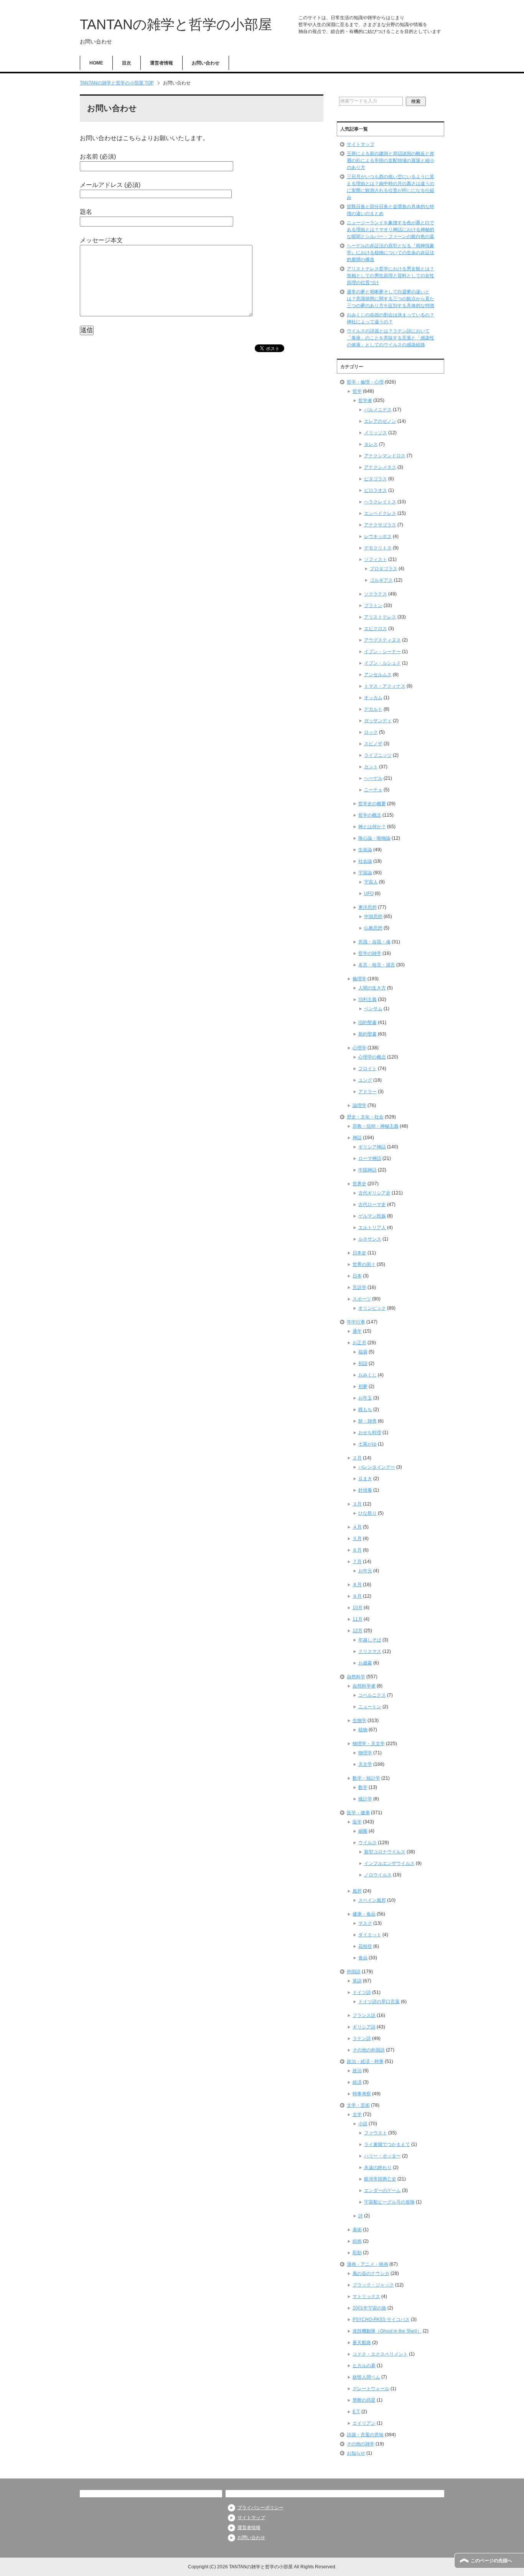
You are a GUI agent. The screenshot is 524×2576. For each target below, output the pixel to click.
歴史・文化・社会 (365, 1117)
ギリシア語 (364, 2027)
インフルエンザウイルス (389, 1863)
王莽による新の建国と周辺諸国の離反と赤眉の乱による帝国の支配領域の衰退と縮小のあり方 (391, 160)
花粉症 (365, 1946)
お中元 (365, 1571)
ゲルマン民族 (372, 1216)
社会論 (365, 861)
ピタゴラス (376, 479)
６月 (357, 1550)
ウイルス (367, 1843)
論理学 (359, 1105)
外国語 (354, 1972)
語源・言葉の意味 (365, 2435)
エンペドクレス (380, 513)
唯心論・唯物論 (374, 838)
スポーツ (362, 1299)
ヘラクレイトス (380, 502)
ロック (371, 732)
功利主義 (367, 999)
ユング (365, 1080)
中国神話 (367, 1170)
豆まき (365, 1479)
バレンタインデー (377, 1467)
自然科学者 (364, 1686)
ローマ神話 (370, 1158)
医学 (357, 1822)
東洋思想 (367, 907)
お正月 (359, 1343)
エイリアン (364, 2423)
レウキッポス (378, 536)
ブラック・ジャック (373, 2285)
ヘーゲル (373, 778)
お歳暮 (365, 1663)
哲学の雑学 (370, 953)
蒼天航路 (362, 2343)
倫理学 (359, 979)
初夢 (363, 1386)
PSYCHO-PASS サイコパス (381, 2320)
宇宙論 (365, 873)
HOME (96, 63)
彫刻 (357, 2253)
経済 (357, 2082)
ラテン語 (362, 2038)
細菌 (363, 1831)
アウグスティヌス (382, 640)
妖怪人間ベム (366, 2377)
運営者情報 (161, 63)
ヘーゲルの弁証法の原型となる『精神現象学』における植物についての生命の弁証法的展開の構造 (391, 253)
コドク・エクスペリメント (380, 2354)
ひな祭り (367, 1513)
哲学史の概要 (372, 804)
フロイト (367, 1069)
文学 (357, 2114)
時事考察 (362, 2094)
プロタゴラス (384, 569)
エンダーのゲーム (382, 2191)
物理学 (365, 1753)
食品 (363, 1958)
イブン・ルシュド (382, 663)
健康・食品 (364, 1914)
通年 (357, 1331)
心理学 (359, 1048)
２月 (357, 1458)
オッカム (373, 698)
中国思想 (373, 917)
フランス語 (364, 2015)
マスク (365, 1923)
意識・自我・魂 (374, 942)
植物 (363, 1730)
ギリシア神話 (372, 1147)
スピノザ (373, 744)
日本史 (359, 1253)
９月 (357, 1596)
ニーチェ (373, 790)
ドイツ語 (362, 1992)
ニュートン (370, 1707)
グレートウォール (371, 2389)
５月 (357, 1539)
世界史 (359, 1184)
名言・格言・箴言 (377, 965)
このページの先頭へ (491, 2561)
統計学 (365, 1799)
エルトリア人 (372, 1228)
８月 (357, 1585)
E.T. (356, 2412)
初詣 (363, 1363)
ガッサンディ (378, 721)
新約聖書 (367, 1034)
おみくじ (367, 1375)
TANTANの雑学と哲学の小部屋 (176, 24)
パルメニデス (378, 410)
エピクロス (376, 629)
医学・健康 (358, 1813)
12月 (358, 1631)
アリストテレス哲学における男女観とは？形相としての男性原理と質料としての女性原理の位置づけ (391, 276)
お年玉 (365, 1398)
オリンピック (372, 1308)
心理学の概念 (372, 1057)
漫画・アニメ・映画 (367, 2264)
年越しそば (370, 1640)
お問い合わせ (206, 63)
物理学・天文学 (369, 1744)
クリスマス (370, 1651)
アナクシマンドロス (385, 456)
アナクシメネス (380, 467)
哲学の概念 (370, 815)
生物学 (359, 1721)
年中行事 (356, 1322)
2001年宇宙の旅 (369, 2308)
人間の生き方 (372, 988)
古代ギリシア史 (374, 1193)
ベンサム (373, 1009)
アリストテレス (380, 617)
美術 (357, 2230)
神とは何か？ (372, 827)
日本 (357, 1276)
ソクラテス (376, 594)
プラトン (373, 606)
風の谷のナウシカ (371, 2273)
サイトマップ (361, 144)
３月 (357, 1504)
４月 (357, 1527)
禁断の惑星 (364, 2400)
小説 (363, 2124)
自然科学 (356, 1677)
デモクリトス (378, 548)
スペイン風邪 (372, 1900)
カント (371, 767)
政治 (357, 2071)
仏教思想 (373, 928)
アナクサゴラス (380, 525)
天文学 (365, 1764)
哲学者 (365, 400)
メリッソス (376, 433)
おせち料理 (370, 1433)
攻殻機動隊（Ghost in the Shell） (387, 2331)
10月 (358, 1608)
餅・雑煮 (367, 1421)
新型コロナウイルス (385, 1852)
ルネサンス (370, 1239)
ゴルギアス (381, 580)
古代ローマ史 (372, 1204)
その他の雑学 (361, 2444)
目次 (127, 63)
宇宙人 (371, 882)
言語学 (359, 1287)
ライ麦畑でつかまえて (387, 2144)
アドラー (367, 1092)
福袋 (363, 1352)
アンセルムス (378, 675)
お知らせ (356, 2453)
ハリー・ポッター (382, 2156)
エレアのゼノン (380, 421)
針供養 (365, 1490)
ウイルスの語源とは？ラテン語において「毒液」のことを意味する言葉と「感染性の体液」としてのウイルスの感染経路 (391, 338)
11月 (358, 1619)
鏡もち (365, 1410)
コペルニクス (372, 1695)
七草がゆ (367, 1444)
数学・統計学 (366, 1778)
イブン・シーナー (382, 652)
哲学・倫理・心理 (365, 382)
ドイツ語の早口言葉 (379, 2002)
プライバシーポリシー (260, 2508)
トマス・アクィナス (385, 686)
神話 (357, 1138)
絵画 (357, 2241)
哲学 (357, 391)
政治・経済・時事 (365, 2061)
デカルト (373, 709)
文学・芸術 (358, 2105)
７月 (357, 1562)
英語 (357, 1981)
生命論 (365, 850)
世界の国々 (364, 1264)
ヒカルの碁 (364, 2366)
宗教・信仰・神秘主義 (376, 1126)
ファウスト (376, 2133)
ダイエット (370, 1935)
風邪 (357, 1891)
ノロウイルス (378, 1875)
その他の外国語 (369, 2050)
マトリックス (366, 2296)
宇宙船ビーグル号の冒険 (389, 2202)
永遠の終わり (378, 2167)
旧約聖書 (367, 1022)
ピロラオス (376, 490)
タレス (371, 444)
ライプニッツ (378, 755)
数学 (363, 1787)
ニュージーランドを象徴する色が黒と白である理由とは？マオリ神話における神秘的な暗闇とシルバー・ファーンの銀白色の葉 (391, 230)
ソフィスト (376, 559)
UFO (369, 893)
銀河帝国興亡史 (380, 2179)
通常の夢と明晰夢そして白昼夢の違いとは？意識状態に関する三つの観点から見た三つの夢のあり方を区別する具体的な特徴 (391, 299)
